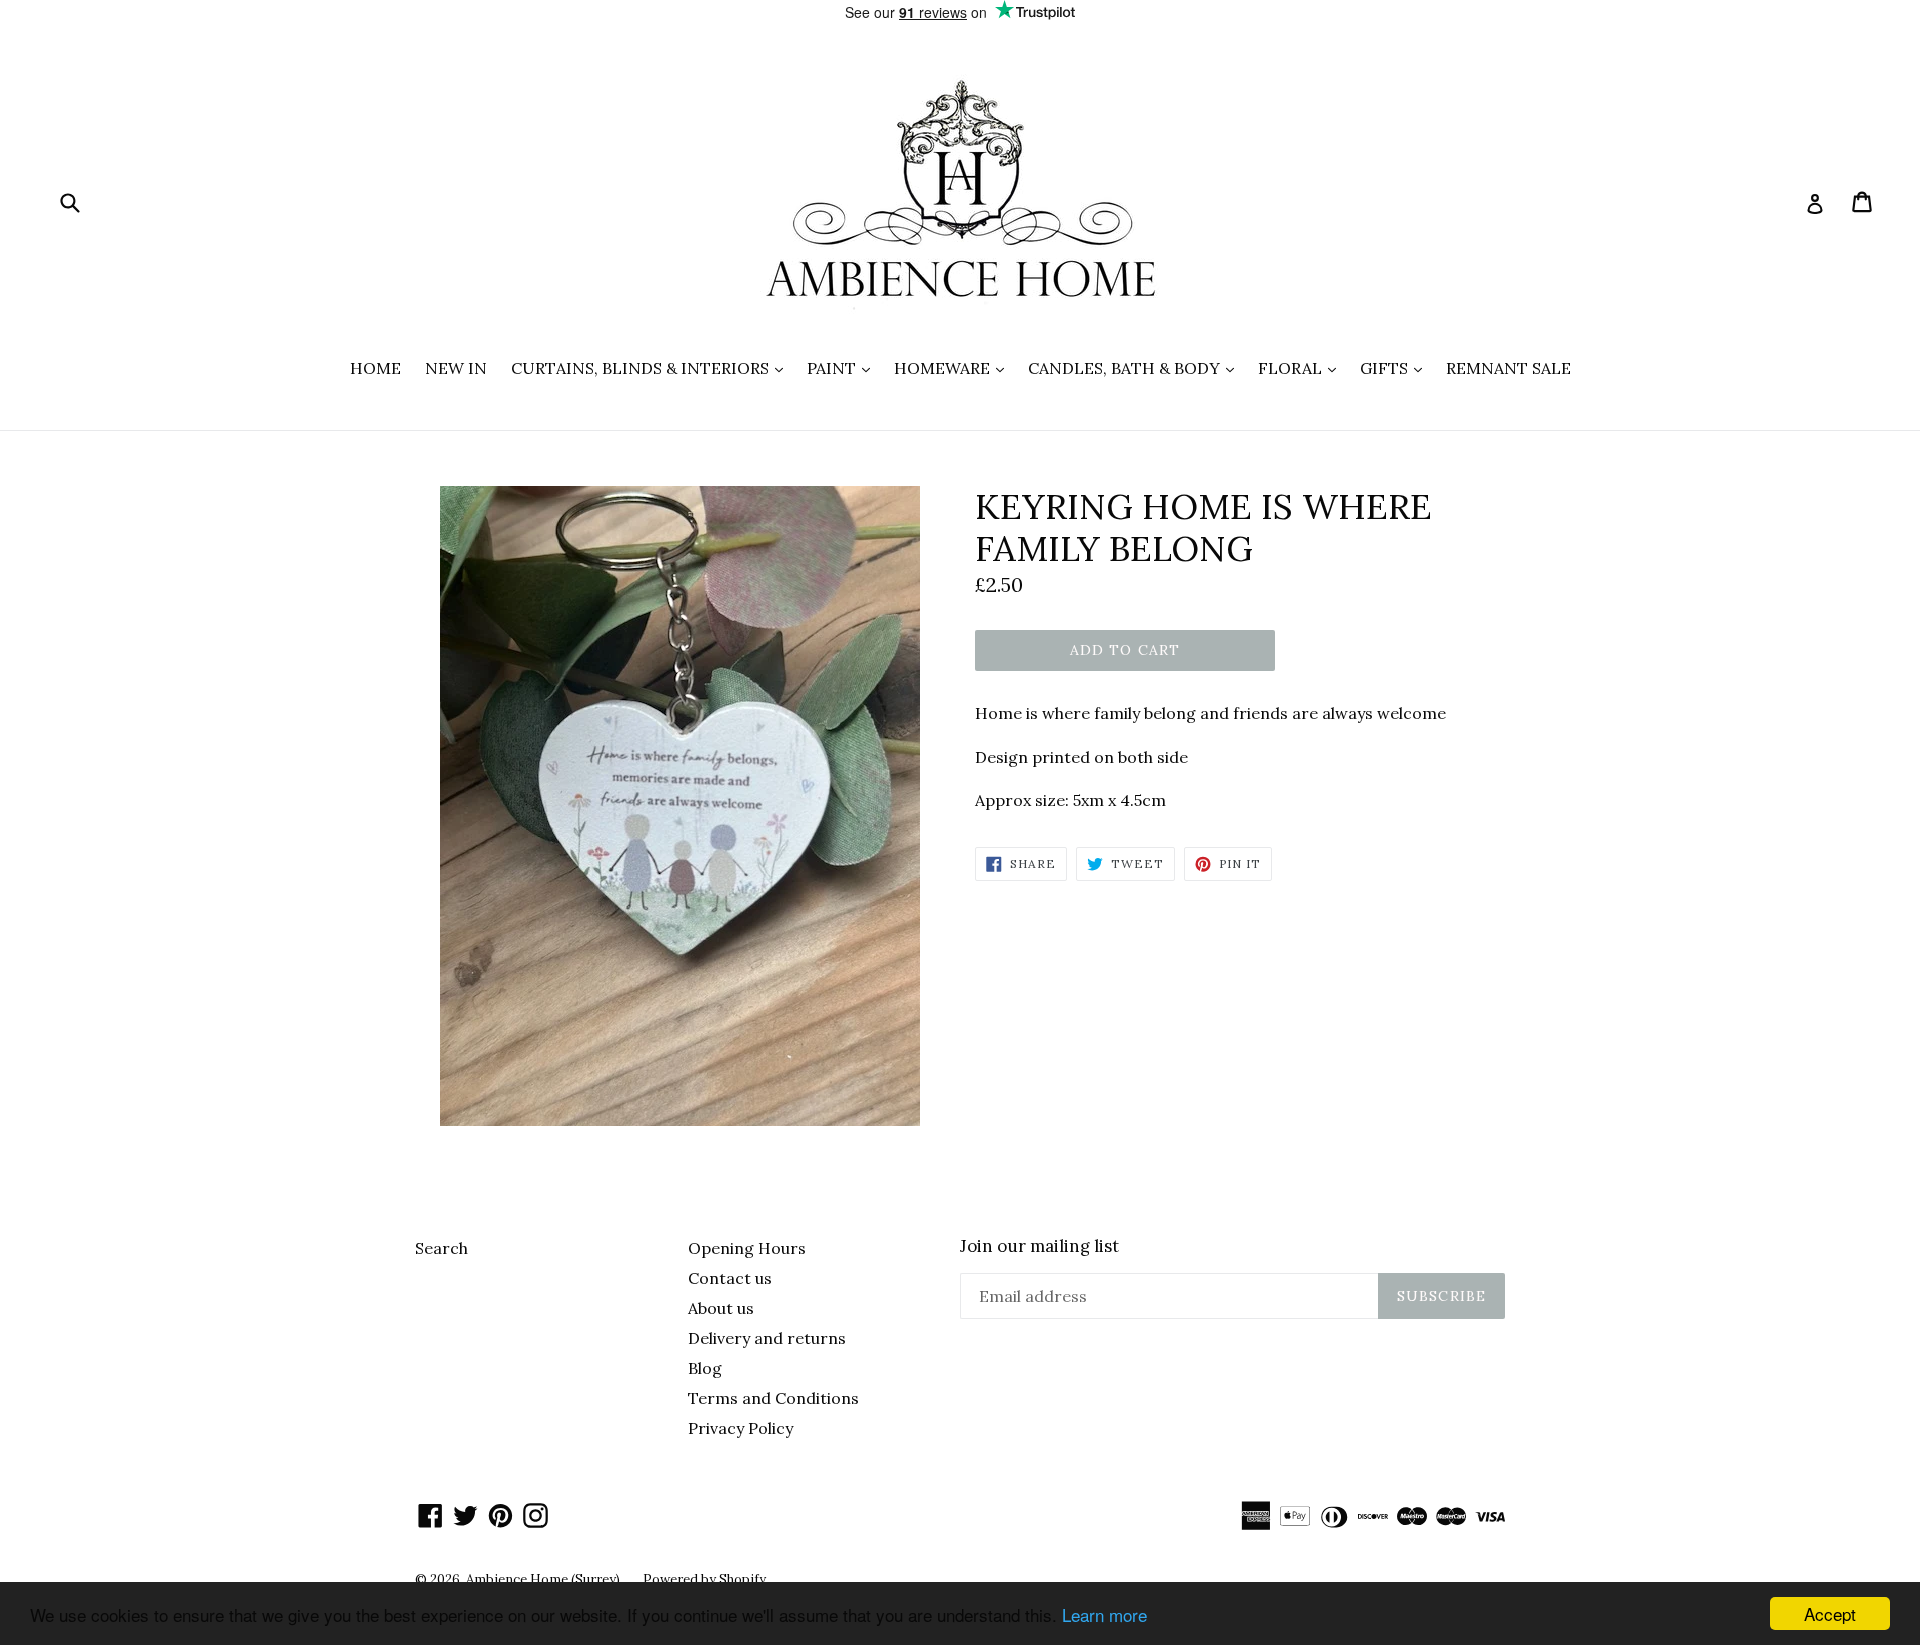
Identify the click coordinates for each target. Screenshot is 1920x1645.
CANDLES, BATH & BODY (1136, 367)
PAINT (843, 367)
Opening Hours (747, 1248)
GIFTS (1396, 367)
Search (441, 1248)
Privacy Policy (740, 1428)
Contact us (730, 1278)
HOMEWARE (954, 367)
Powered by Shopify (704, 1579)
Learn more (1104, 1614)
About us (721, 1308)
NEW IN (456, 368)
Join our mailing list (1039, 1246)
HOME (375, 368)
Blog (705, 1368)
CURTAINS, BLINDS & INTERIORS (652, 367)
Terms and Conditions (773, 1398)
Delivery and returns (767, 1338)
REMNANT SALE (1508, 368)
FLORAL (1302, 367)
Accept (1830, 1613)
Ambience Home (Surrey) (544, 1579)
